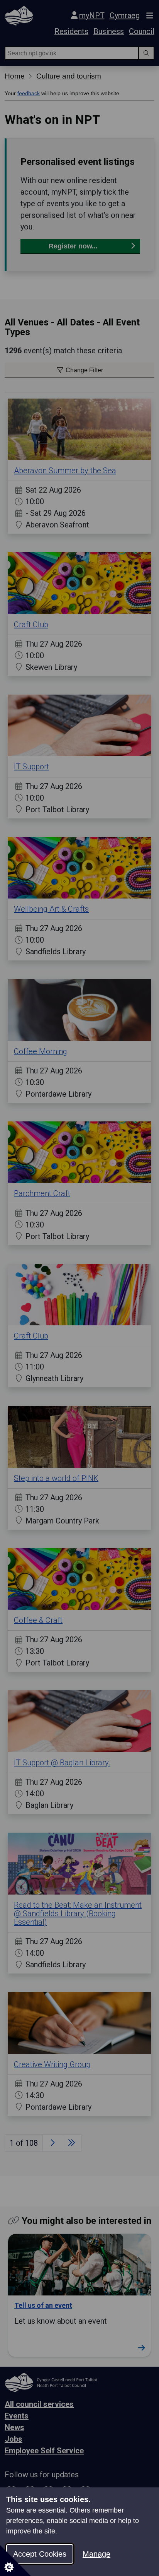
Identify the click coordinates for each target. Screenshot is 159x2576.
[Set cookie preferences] (15, 2561)
